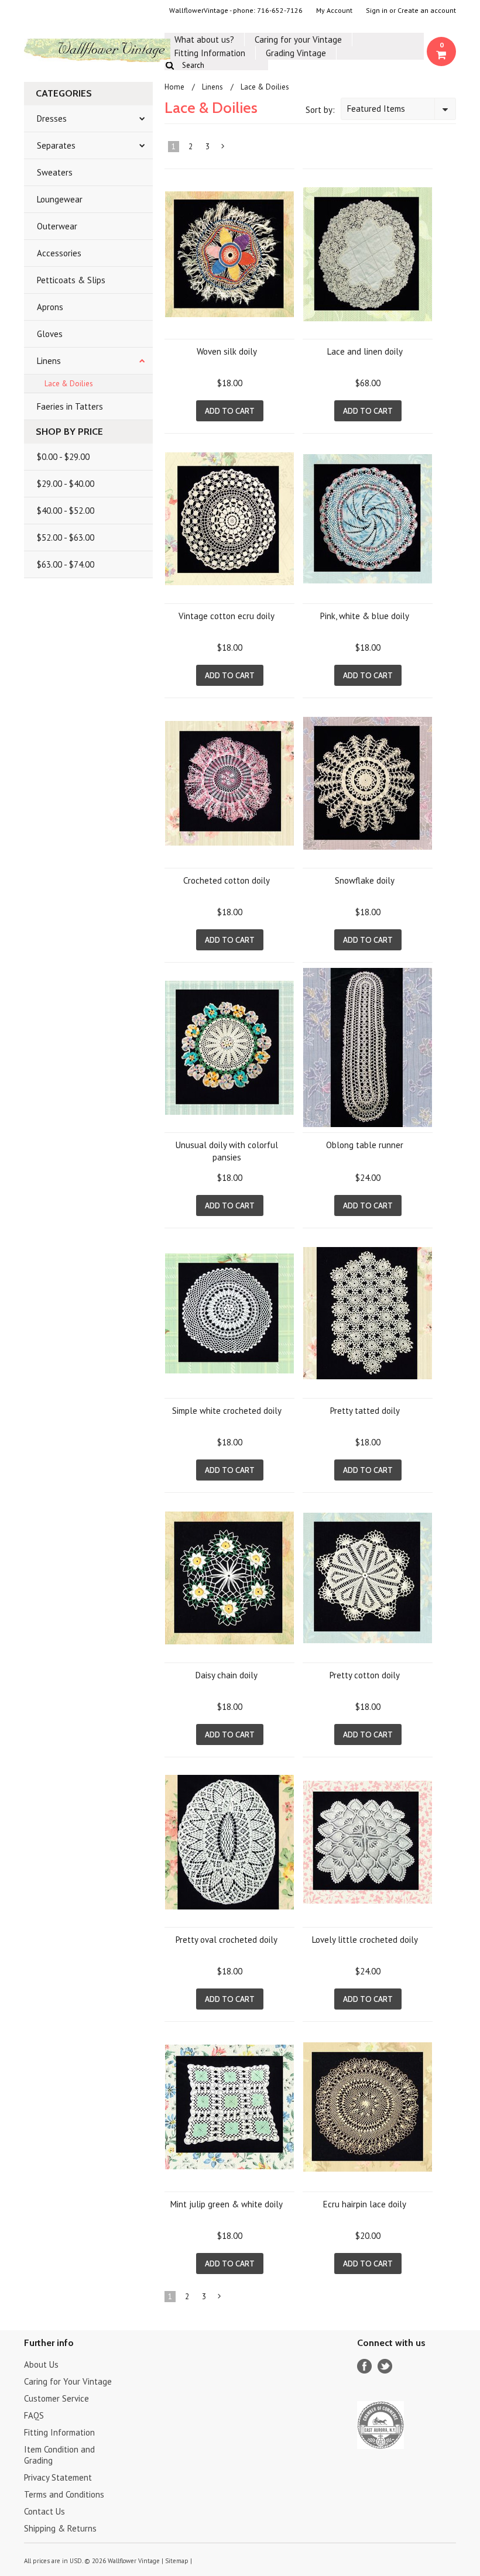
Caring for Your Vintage (68, 2381)
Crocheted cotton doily (227, 880)
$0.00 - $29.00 (63, 457)
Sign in (377, 11)
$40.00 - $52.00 (66, 511)
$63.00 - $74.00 (66, 564)
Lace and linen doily (365, 351)
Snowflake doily (365, 880)
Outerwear (57, 226)
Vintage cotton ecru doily (227, 616)
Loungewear (60, 199)
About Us (41, 2364)
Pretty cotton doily (365, 1675)
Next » (223, 149)
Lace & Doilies (69, 384)
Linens (49, 361)
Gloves (50, 334)
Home (174, 87)
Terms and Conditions (64, 2494)
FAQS (34, 2415)
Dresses (52, 119)
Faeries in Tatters (70, 406)
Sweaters (55, 172)
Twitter (385, 2366)
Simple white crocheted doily (227, 1411)
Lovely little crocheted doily (365, 1940)
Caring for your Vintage (298, 40)
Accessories (59, 253)
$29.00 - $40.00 (66, 484)
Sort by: (320, 110)
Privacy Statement (58, 2477)
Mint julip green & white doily (227, 2204)
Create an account (427, 11)
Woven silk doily (227, 351)
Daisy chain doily (227, 1675)
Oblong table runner (365, 1145)
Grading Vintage (296, 53)
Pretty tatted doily (365, 1411)
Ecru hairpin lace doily (365, 2204)
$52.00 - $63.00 (66, 537)
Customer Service (56, 2398)
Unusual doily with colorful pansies (227, 1151)
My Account (334, 11)
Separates (56, 145)
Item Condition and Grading (59, 2455)
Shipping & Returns (60, 2528)
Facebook (364, 2366)
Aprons (50, 307)
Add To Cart (230, 411)
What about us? (204, 40)
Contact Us (44, 2511)
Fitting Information (210, 53)
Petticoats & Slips (71, 280)
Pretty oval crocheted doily (227, 1940)
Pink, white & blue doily (365, 616)
